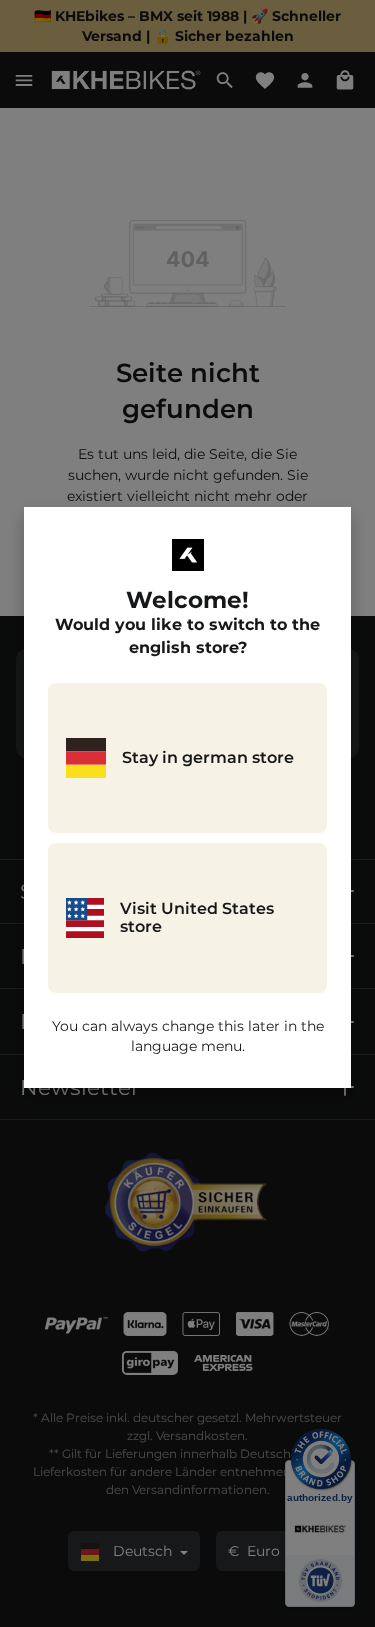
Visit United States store (197, 917)
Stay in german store (208, 757)
